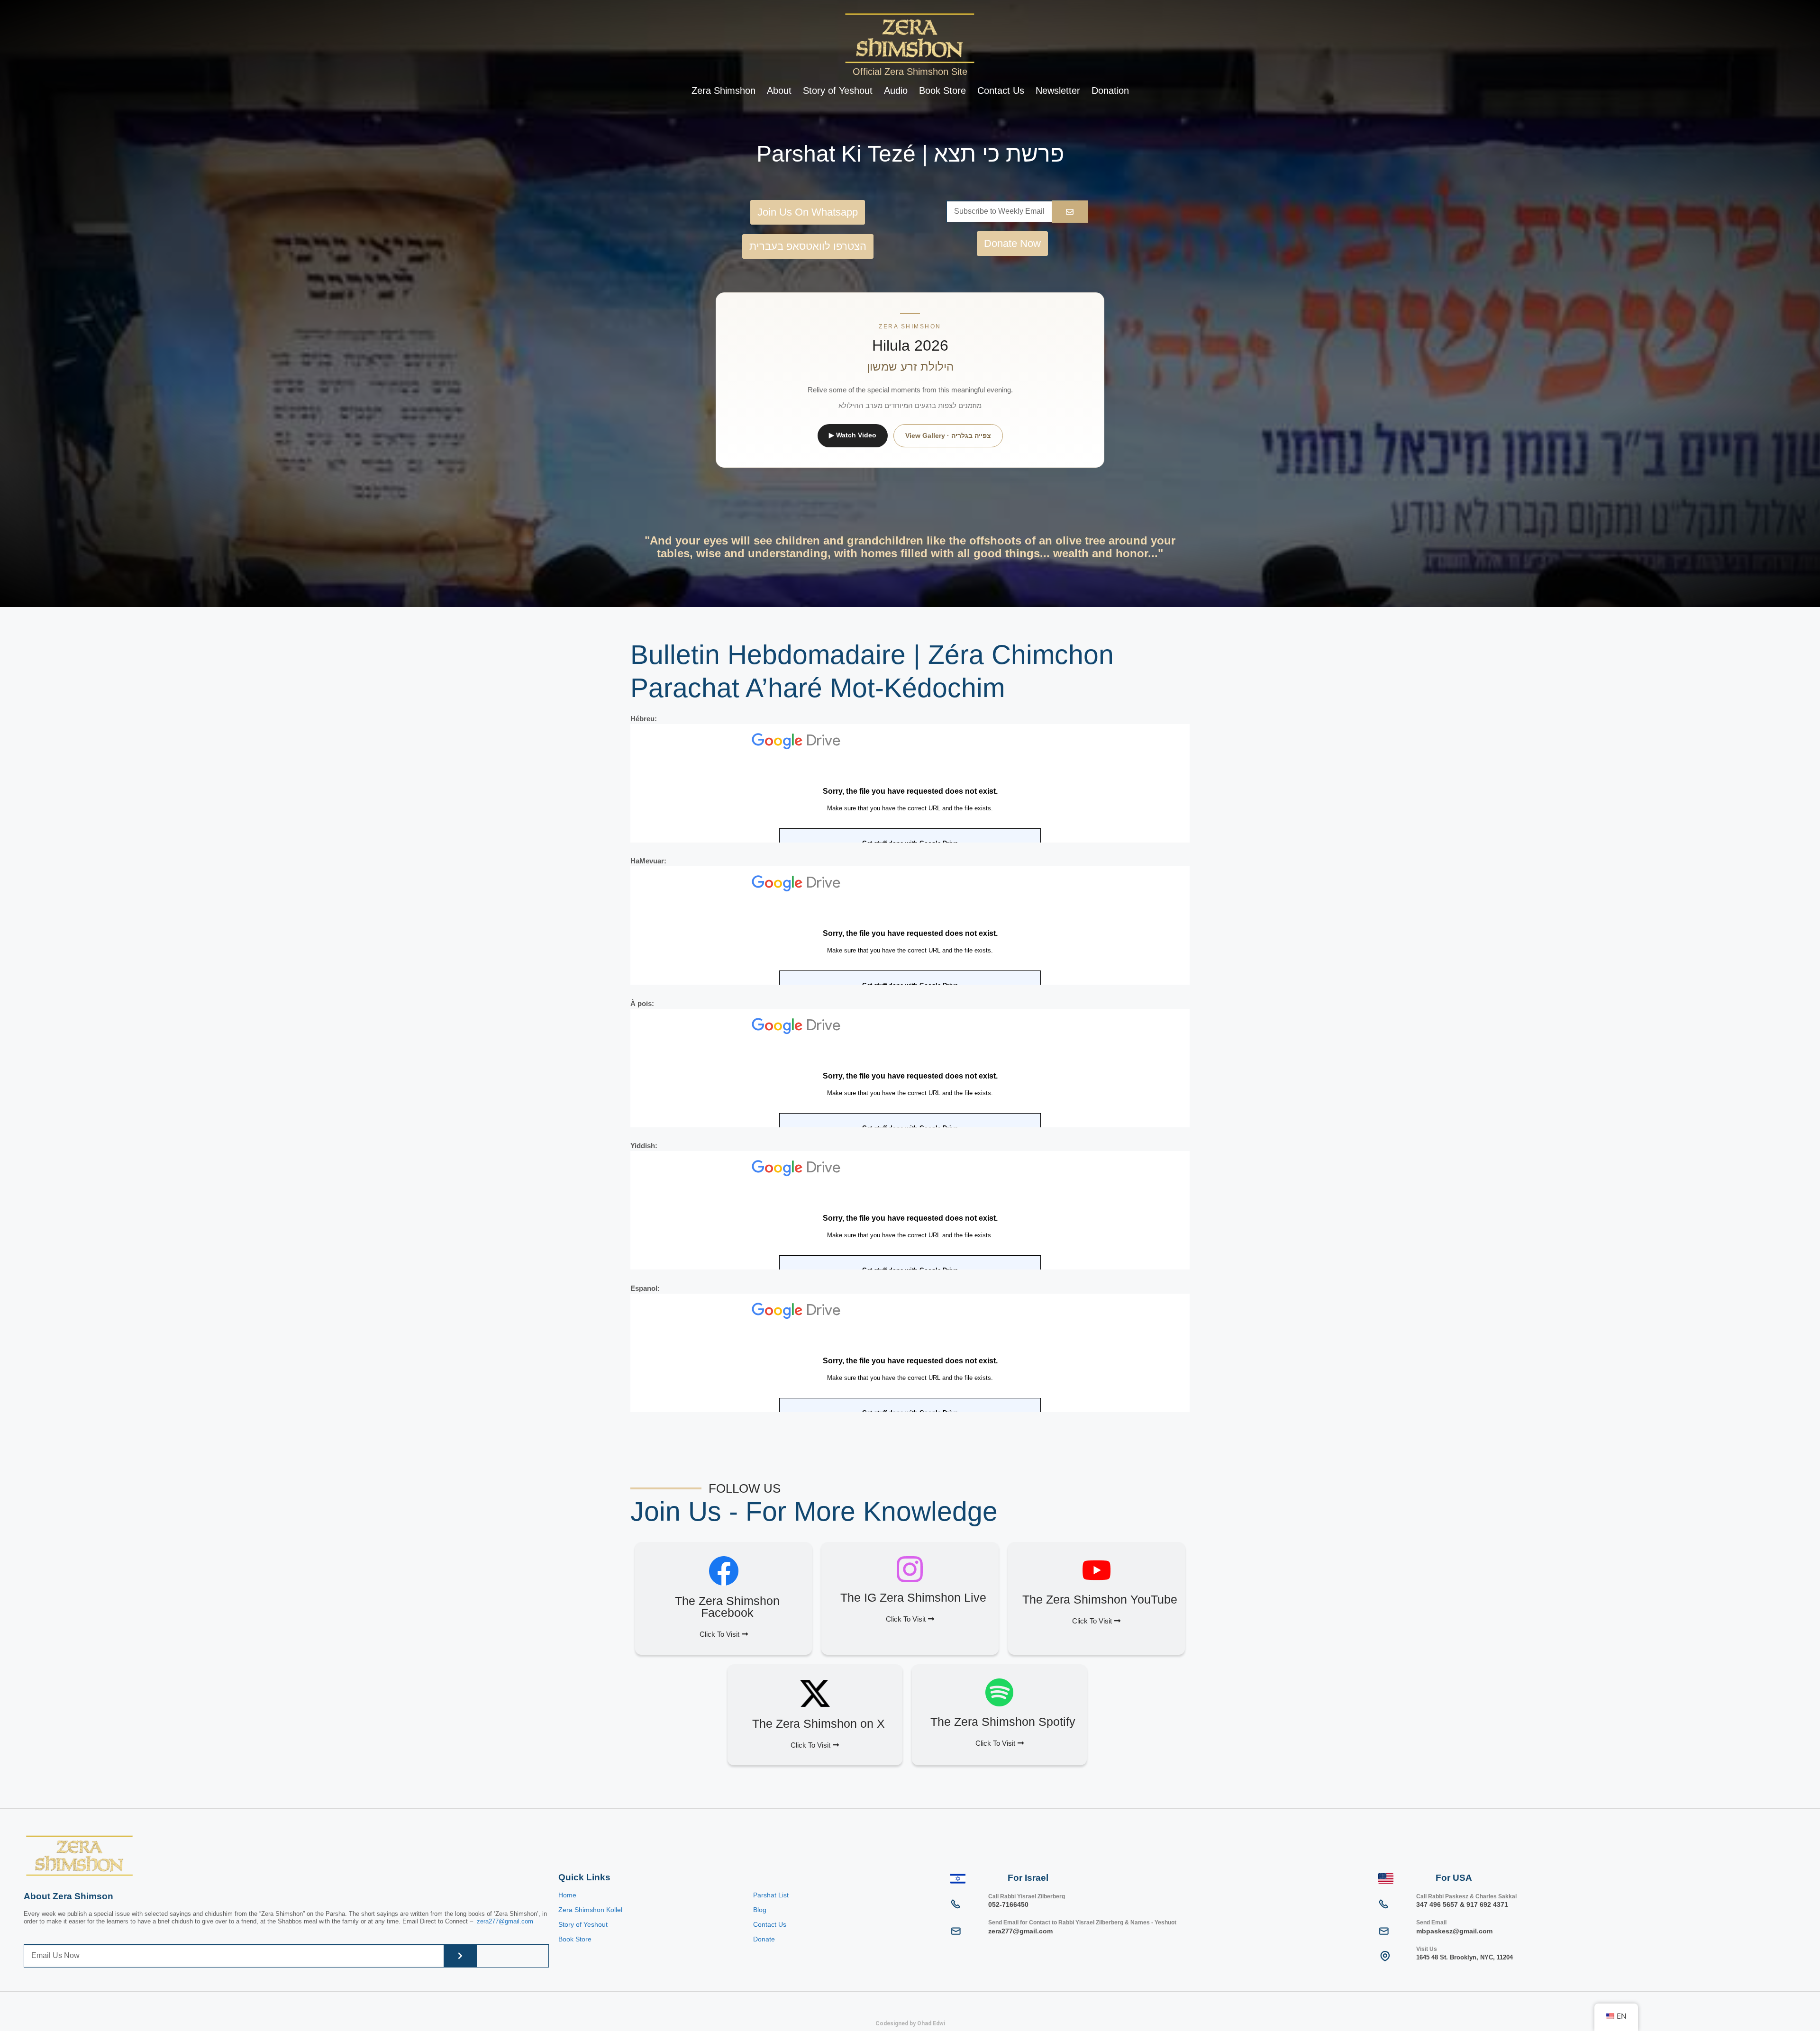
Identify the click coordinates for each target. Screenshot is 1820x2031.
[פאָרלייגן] (1070, 212)
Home (567, 1895)
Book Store (942, 91)
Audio (896, 91)
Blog (760, 1910)
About (779, 91)
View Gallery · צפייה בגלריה (948, 435)
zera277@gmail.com (505, 1921)
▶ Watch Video (853, 435)
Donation (1110, 91)
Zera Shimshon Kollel (590, 1910)
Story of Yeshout (838, 91)
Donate (764, 1939)
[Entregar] (460, 1956)
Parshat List (771, 1895)
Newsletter (1058, 91)
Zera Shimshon (723, 91)
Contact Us (1001, 91)
